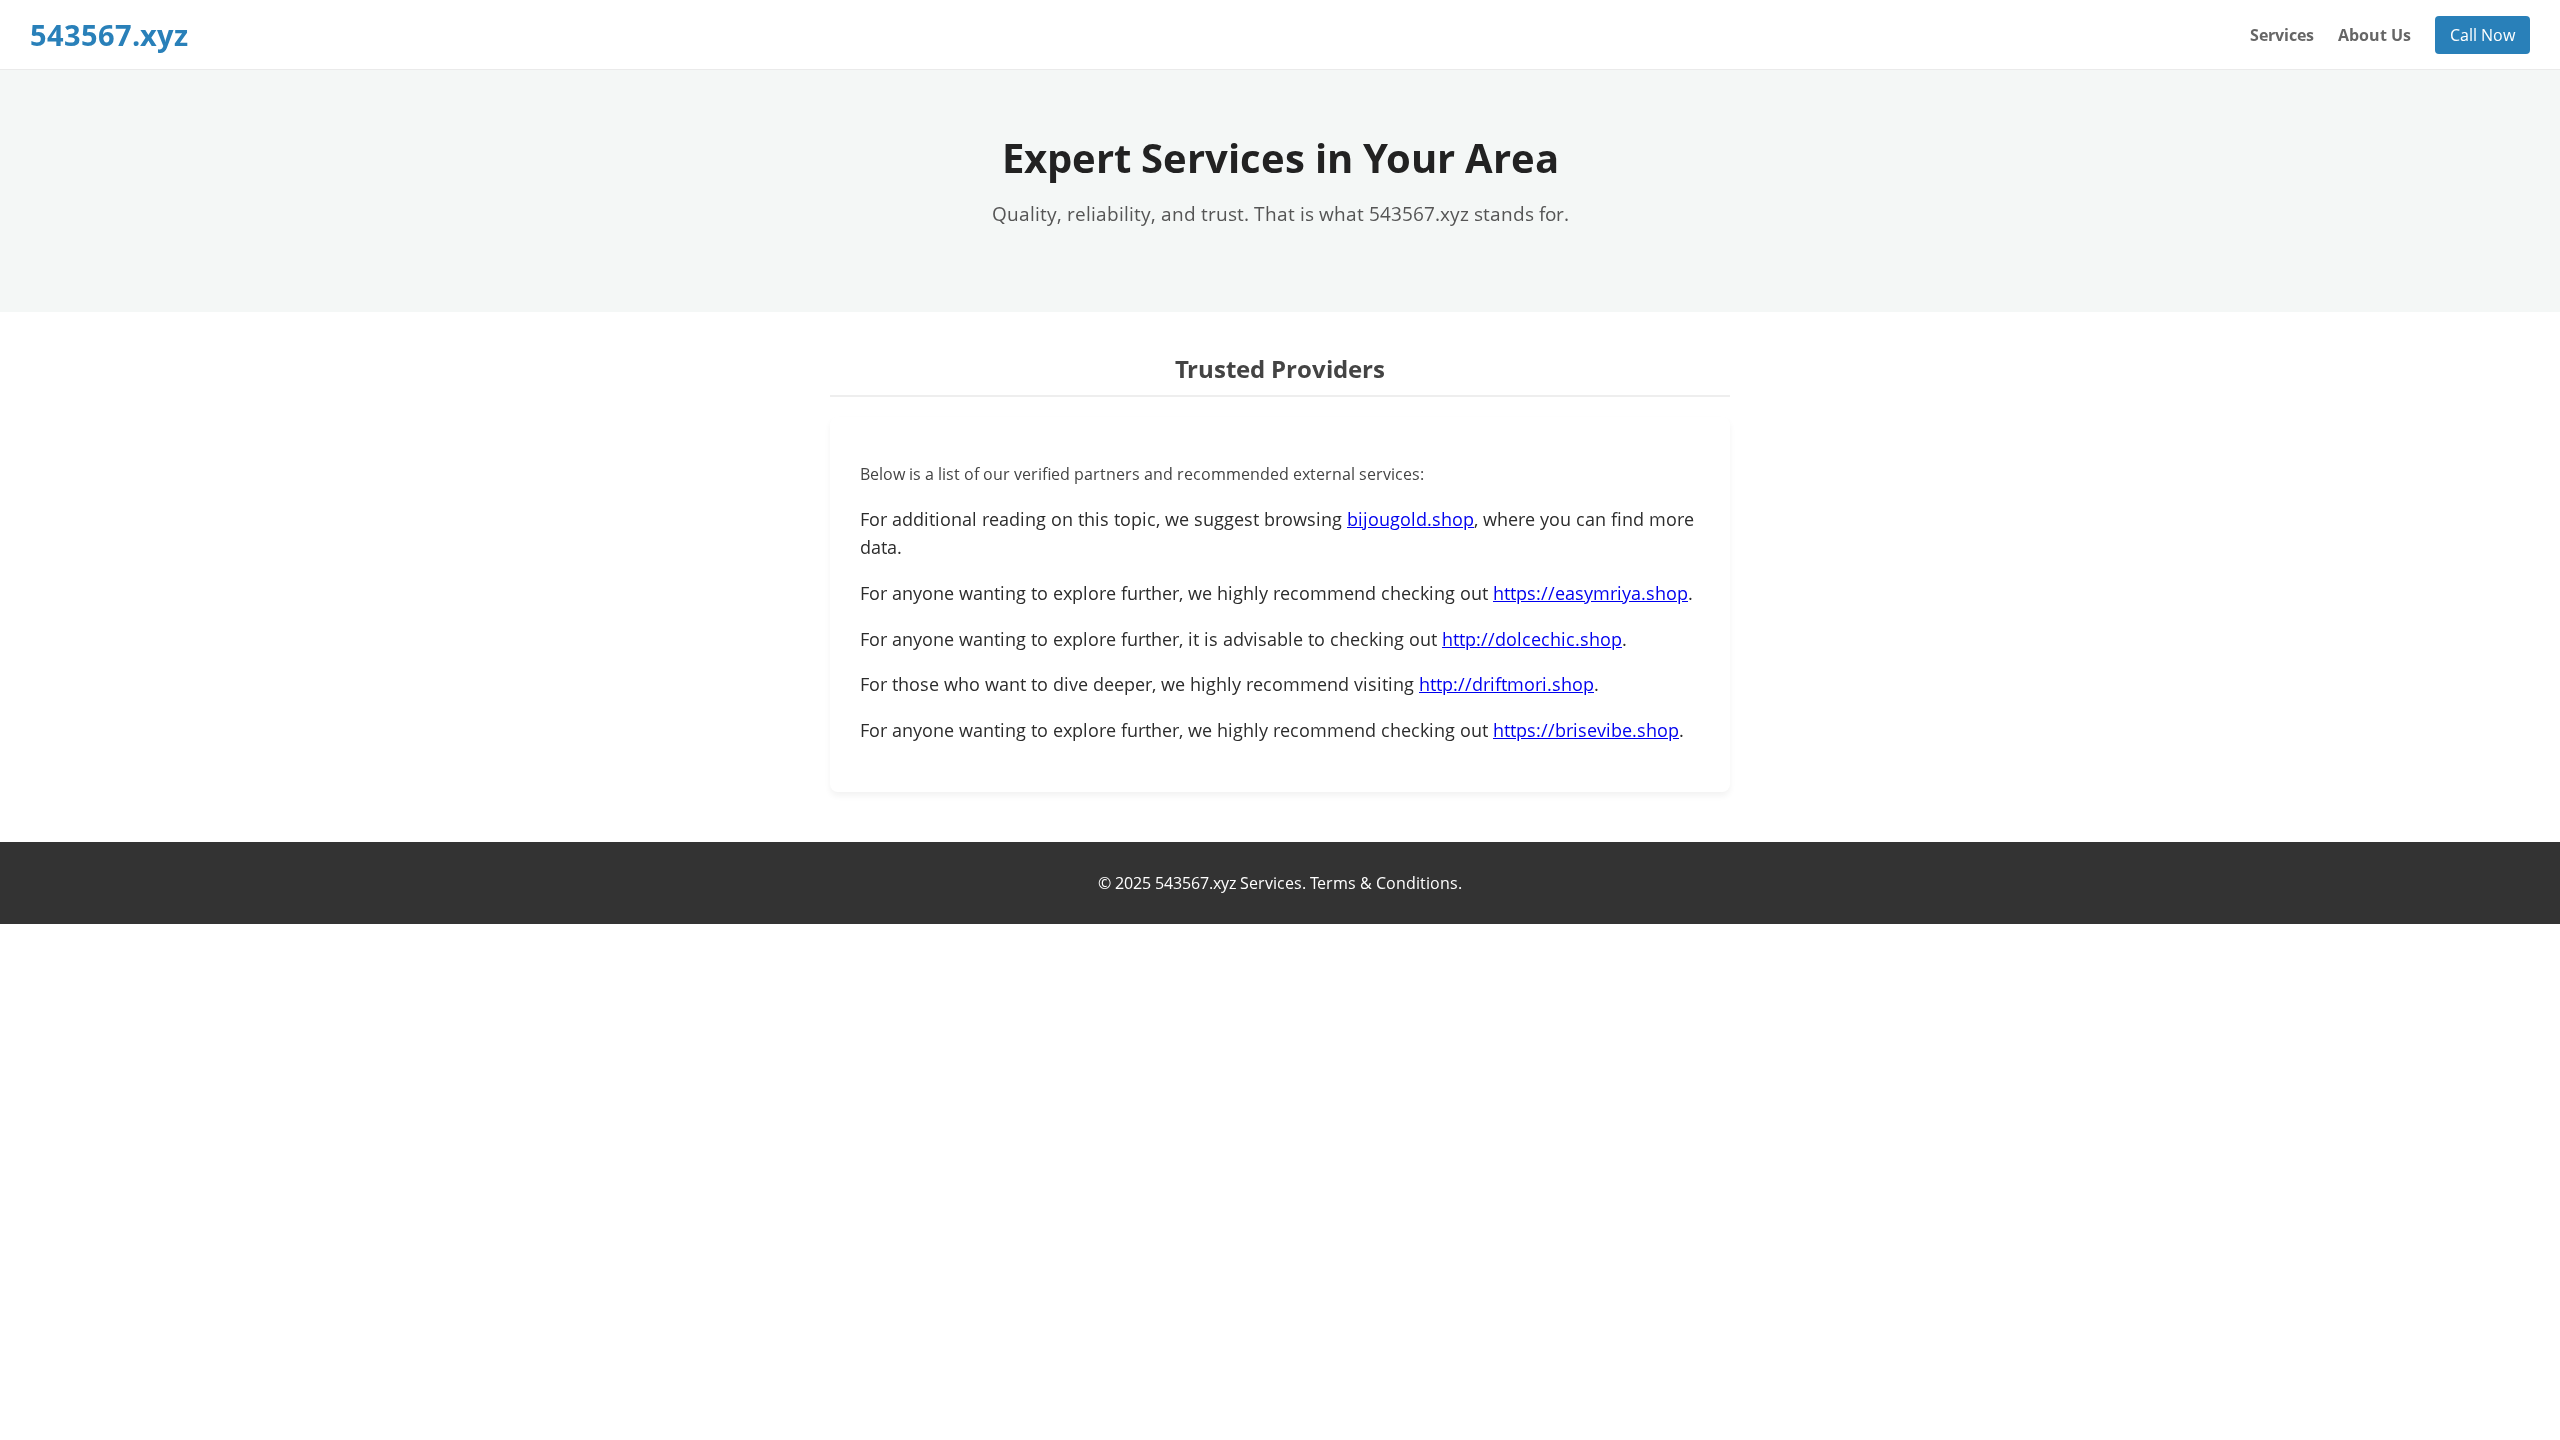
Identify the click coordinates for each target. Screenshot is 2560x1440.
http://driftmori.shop (1506, 684)
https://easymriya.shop (1590, 593)
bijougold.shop (1410, 519)
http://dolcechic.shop (1532, 639)
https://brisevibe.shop (1586, 730)
